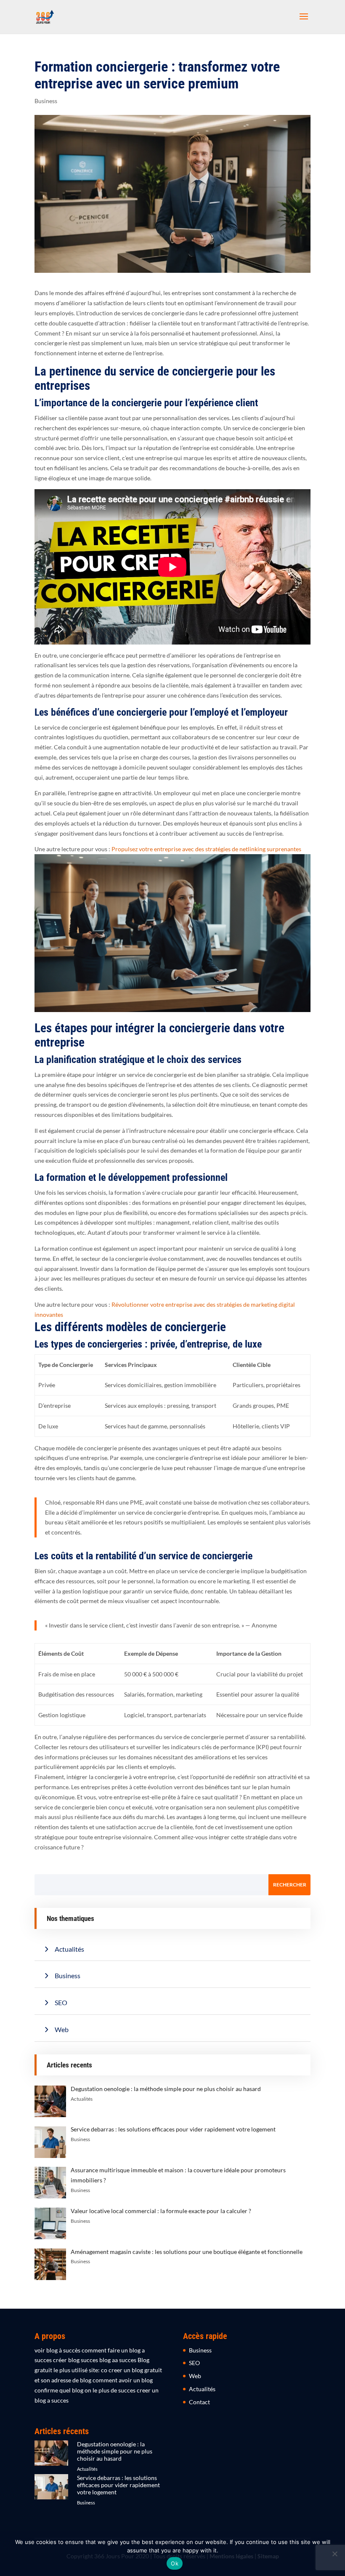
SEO (61, 2002)
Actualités (69, 1949)
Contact (199, 2402)
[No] (334, 2554)
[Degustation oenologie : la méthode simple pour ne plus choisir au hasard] (51, 2460)
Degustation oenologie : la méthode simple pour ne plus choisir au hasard (115, 2451)
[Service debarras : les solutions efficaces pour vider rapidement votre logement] (51, 2494)
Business (46, 101)
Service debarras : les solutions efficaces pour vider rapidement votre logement (118, 2485)
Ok (175, 2563)
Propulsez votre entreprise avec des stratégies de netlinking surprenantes (206, 849)
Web (62, 2029)
